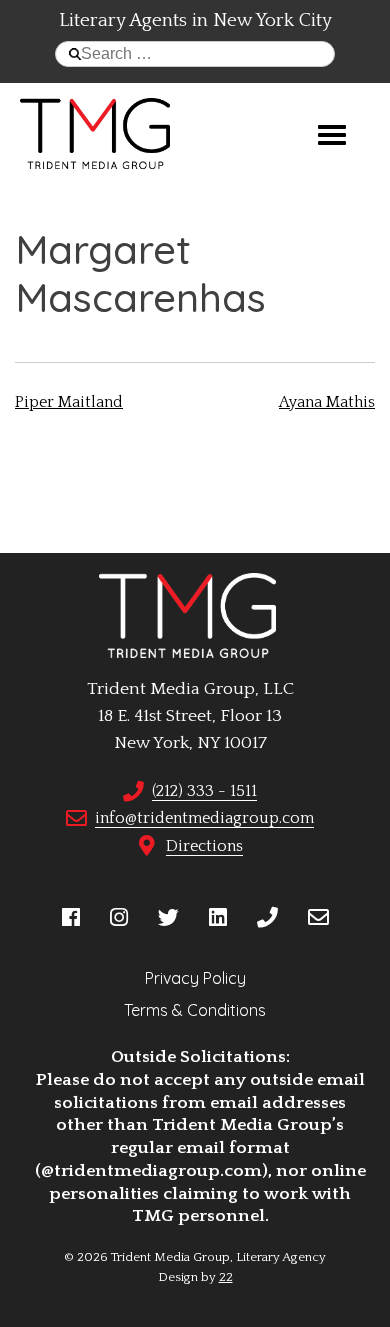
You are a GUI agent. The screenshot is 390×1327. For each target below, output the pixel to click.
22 (226, 1277)
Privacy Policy (195, 978)
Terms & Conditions (195, 1010)
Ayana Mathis (327, 402)
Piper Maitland (69, 402)
